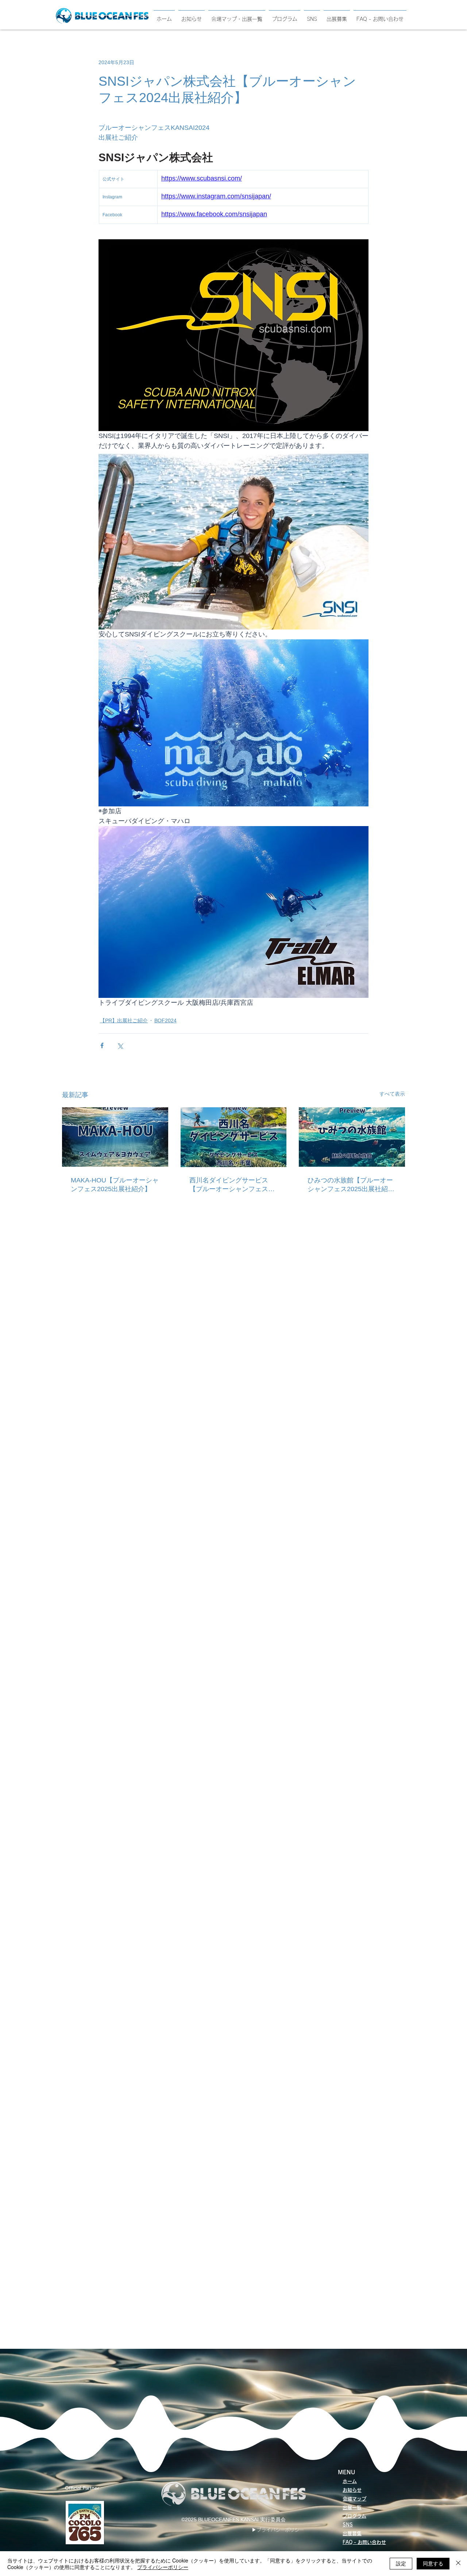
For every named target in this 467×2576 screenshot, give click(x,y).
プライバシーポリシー (163, 2567)
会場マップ (354, 2499)
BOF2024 (165, 1020)
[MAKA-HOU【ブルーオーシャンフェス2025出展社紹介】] (115, 1137)
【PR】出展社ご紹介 (124, 1020)
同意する (433, 2563)
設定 (401, 2563)
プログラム (354, 2516)
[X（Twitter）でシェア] (120, 1045)
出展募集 (352, 2534)
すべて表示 (392, 1094)
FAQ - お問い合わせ (364, 2542)
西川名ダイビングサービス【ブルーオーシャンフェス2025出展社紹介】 (229, 1185)
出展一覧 (352, 2508)
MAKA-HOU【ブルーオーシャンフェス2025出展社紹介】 (115, 1185)
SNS (348, 2525)
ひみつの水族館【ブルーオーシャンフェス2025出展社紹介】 (350, 1185)
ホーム (350, 2481)
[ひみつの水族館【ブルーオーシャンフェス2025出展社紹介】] (352, 1137)
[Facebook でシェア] (102, 1045)
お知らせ (352, 2490)
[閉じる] (458, 2564)
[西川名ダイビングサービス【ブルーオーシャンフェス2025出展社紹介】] (234, 1137)
